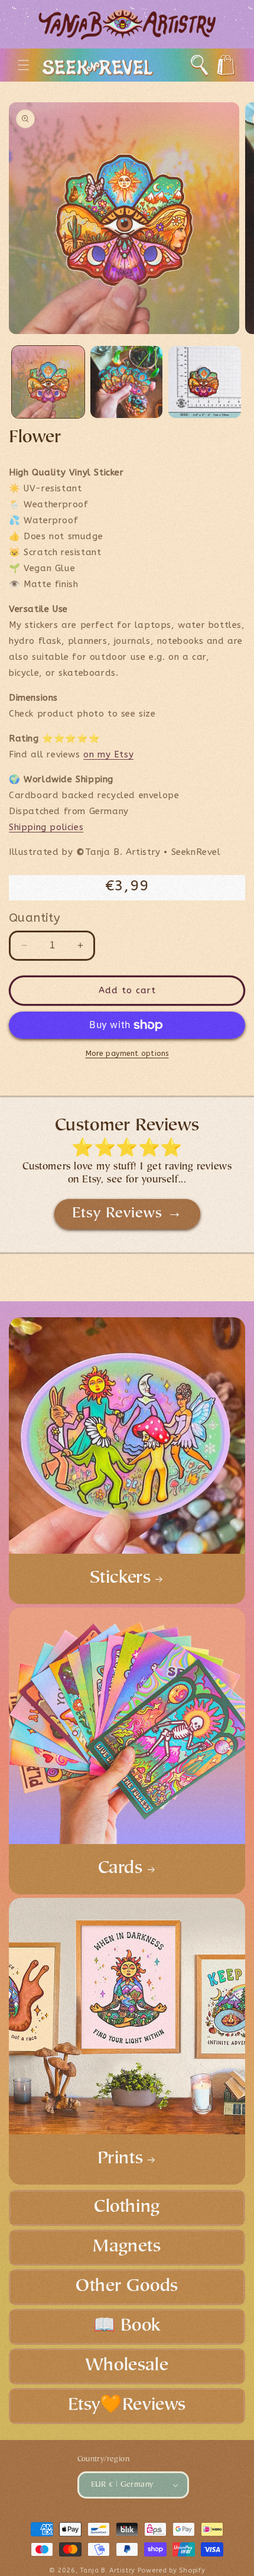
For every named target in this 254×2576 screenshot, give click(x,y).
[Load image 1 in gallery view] (48, 382)
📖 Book (127, 2326)
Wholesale (127, 2366)
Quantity (34, 918)
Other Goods (127, 2287)
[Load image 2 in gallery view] (127, 382)
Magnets (127, 2247)
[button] (24, 65)
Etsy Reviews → (127, 1214)
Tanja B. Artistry (108, 2570)
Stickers (121, 1579)
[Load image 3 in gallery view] (205, 382)
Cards (121, 1869)
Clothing (127, 2208)
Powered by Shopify (172, 2570)
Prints (121, 2159)
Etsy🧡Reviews (127, 2406)
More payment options (127, 1054)
